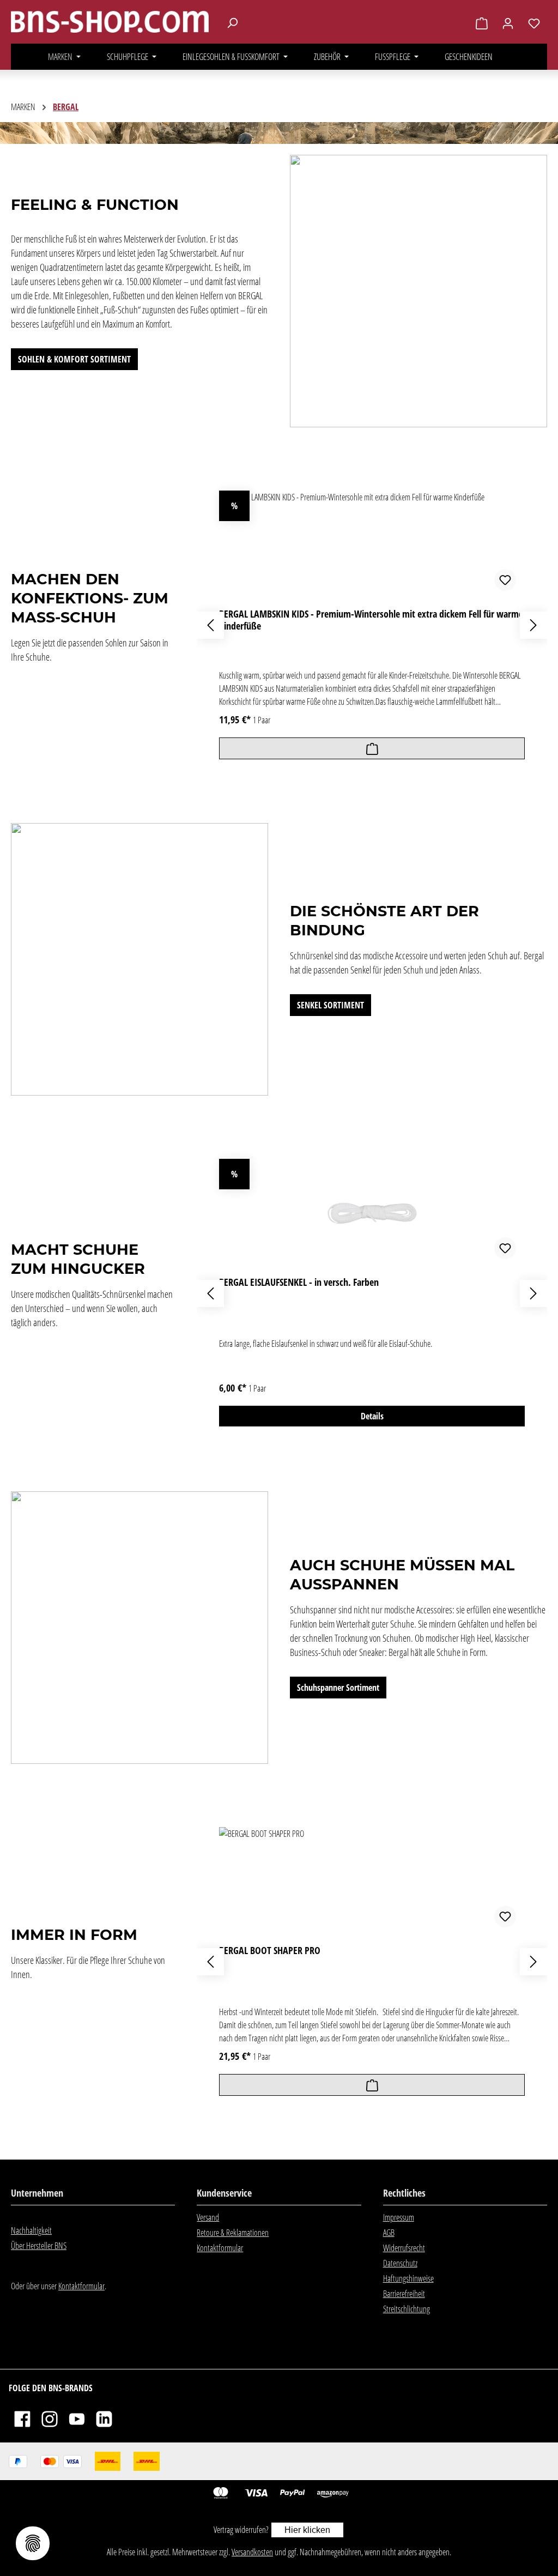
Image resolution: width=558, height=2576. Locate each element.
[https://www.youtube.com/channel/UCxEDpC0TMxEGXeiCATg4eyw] (77, 2418)
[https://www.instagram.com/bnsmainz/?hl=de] (50, 2418)
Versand (208, 2217)
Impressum (399, 2217)
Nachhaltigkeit (31, 2230)
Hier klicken (307, 2530)
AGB (389, 2233)
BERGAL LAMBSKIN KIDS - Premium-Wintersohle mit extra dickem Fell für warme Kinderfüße (371, 620)
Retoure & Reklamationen (233, 2233)
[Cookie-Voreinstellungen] (33, 2543)
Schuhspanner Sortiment (338, 1688)
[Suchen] (232, 22)
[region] (372, 625)
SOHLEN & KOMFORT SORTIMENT (74, 359)
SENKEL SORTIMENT (330, 1005)
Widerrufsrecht (404, 2248)
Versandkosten (252, 2552)
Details (372, 1416)
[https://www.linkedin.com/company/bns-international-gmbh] (104, 2418)
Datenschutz (400, 2263)
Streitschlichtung (407, 2309)
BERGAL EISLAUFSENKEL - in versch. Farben (299, 1282)
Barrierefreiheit (404, 2294)
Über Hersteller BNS (39, 2246)
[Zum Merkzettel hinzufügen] (505, 580)
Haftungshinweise (408, 2278)
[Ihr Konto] (508, 23)
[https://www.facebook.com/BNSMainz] (22, 2418)
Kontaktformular (81, 2286)
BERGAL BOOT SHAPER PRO (270, 1951)
